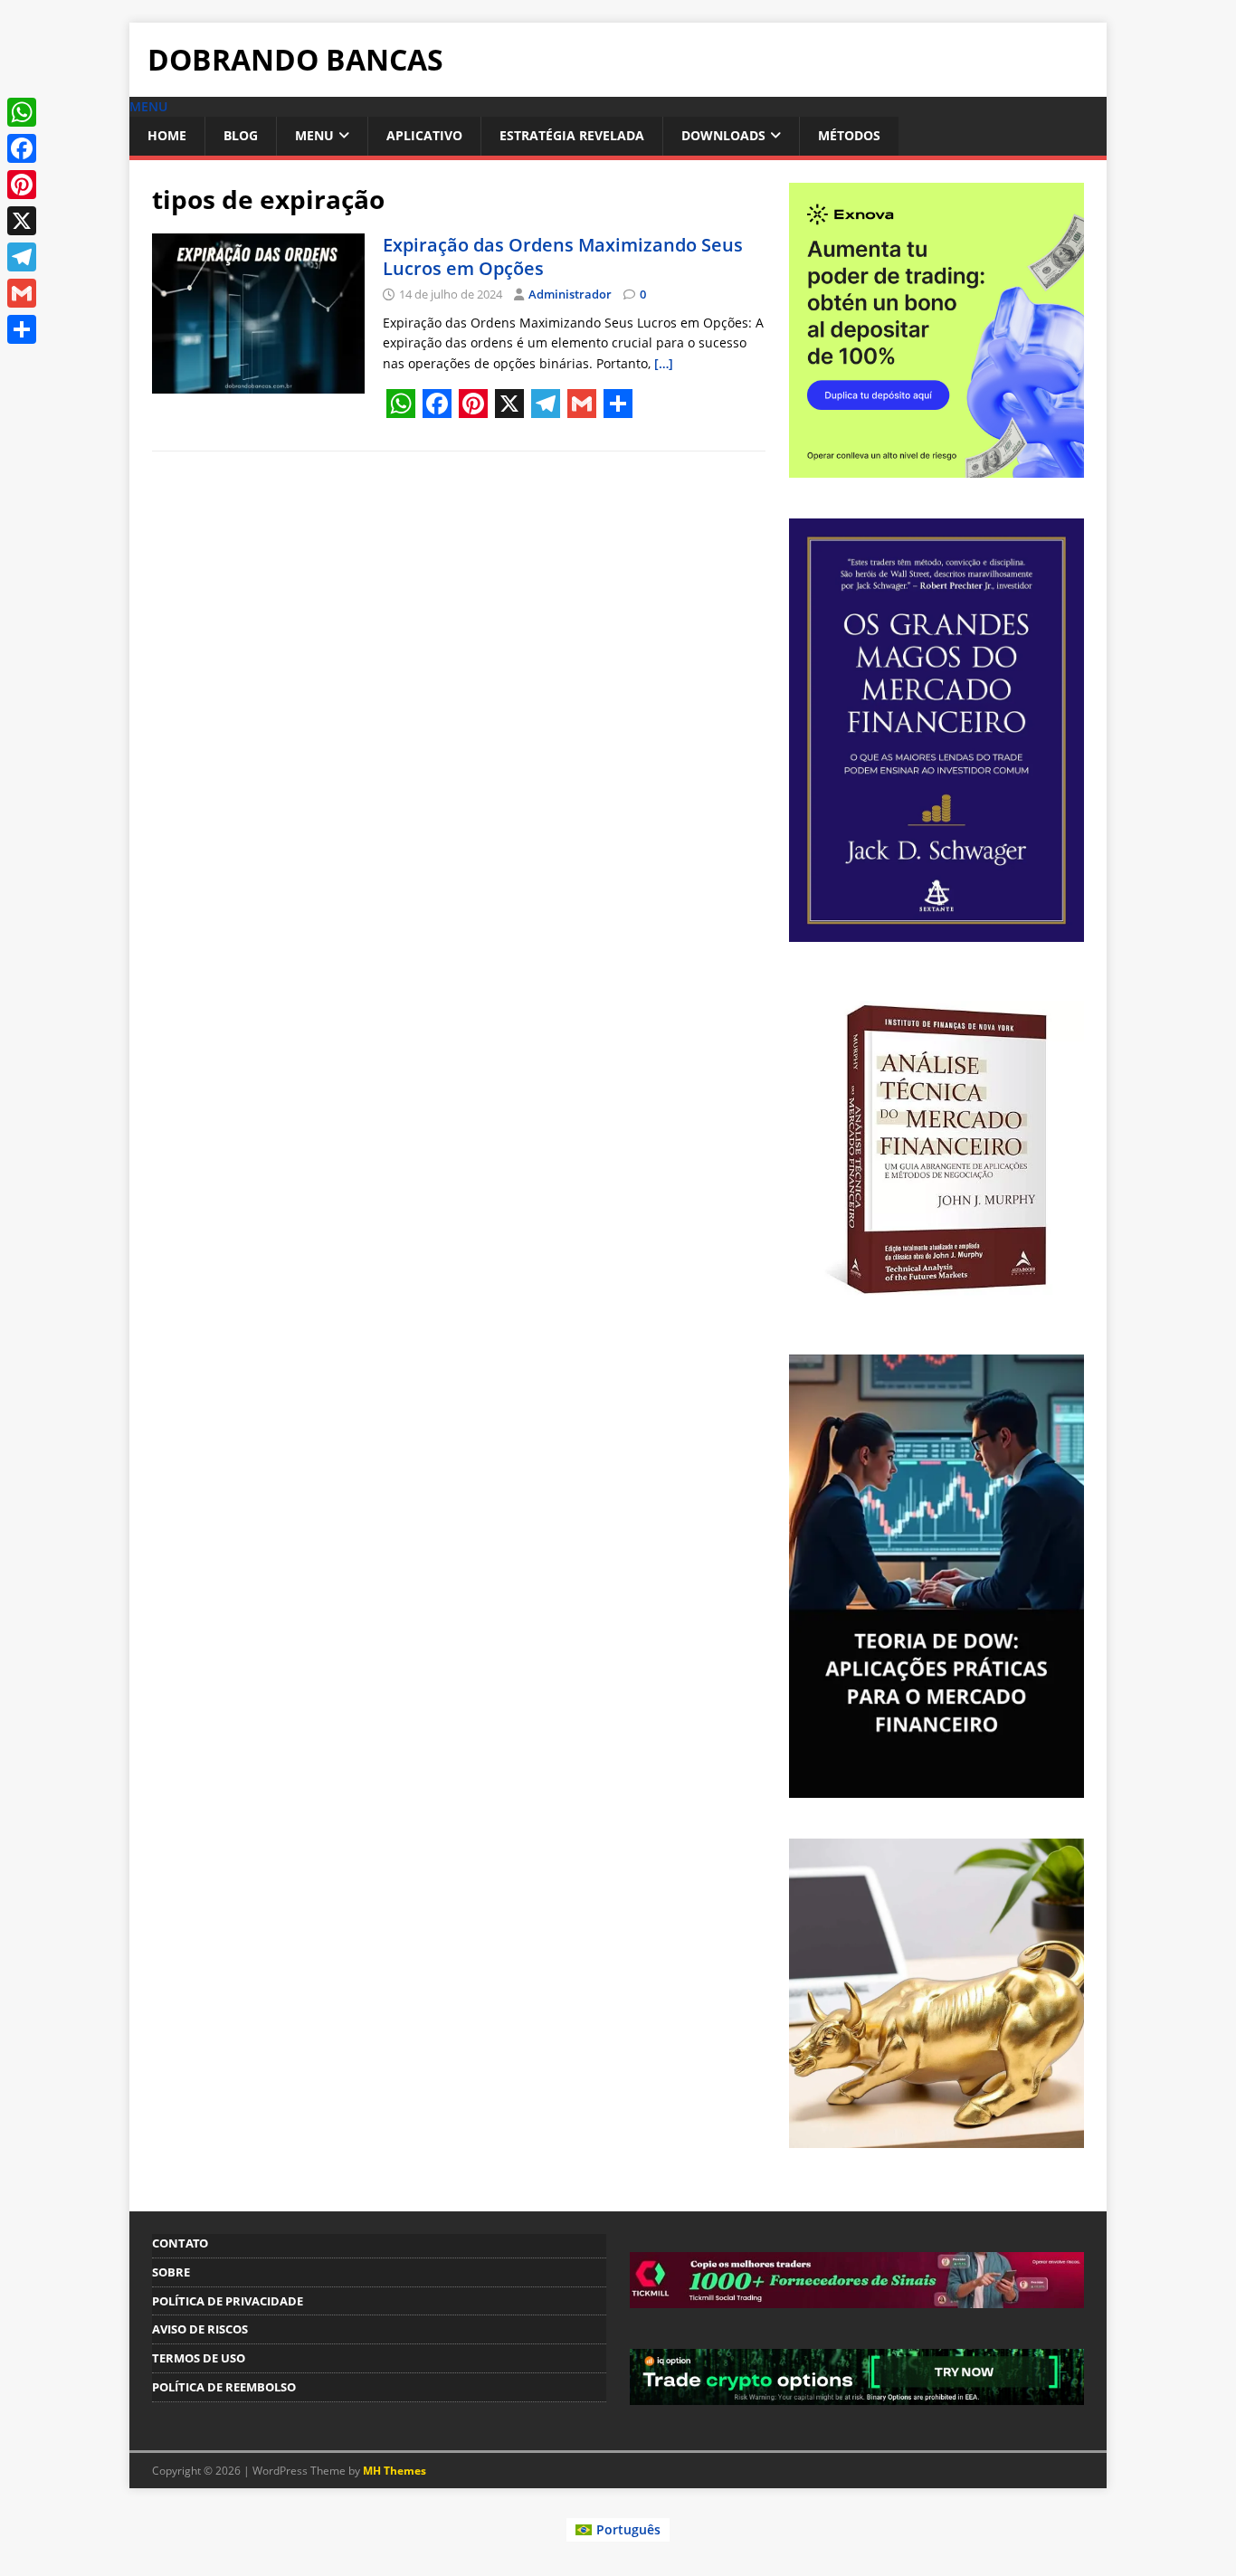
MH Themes (395, 2471)
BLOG (241, 135)
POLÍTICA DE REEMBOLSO (224, 2387)
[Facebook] (22, 148)
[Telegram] (22, 257)
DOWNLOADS (723, 135)
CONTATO (180, 2243)
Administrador (570, 294)
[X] (22, 221)
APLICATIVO (424, 135)
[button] (148, 106)
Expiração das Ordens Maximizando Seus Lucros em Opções (563, 257)
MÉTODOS (849, 135)
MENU (314, 135)
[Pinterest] (22, 185)
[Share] (22, 329)
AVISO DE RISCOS (200, 2329)
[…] (664, 363)
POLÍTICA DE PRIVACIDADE (228, 2301)
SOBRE (171, 2272)
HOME (167, 135)
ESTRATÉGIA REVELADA (572, 135)
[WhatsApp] (22, 112)
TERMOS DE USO (199, 2358)
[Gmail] (22, 293)
